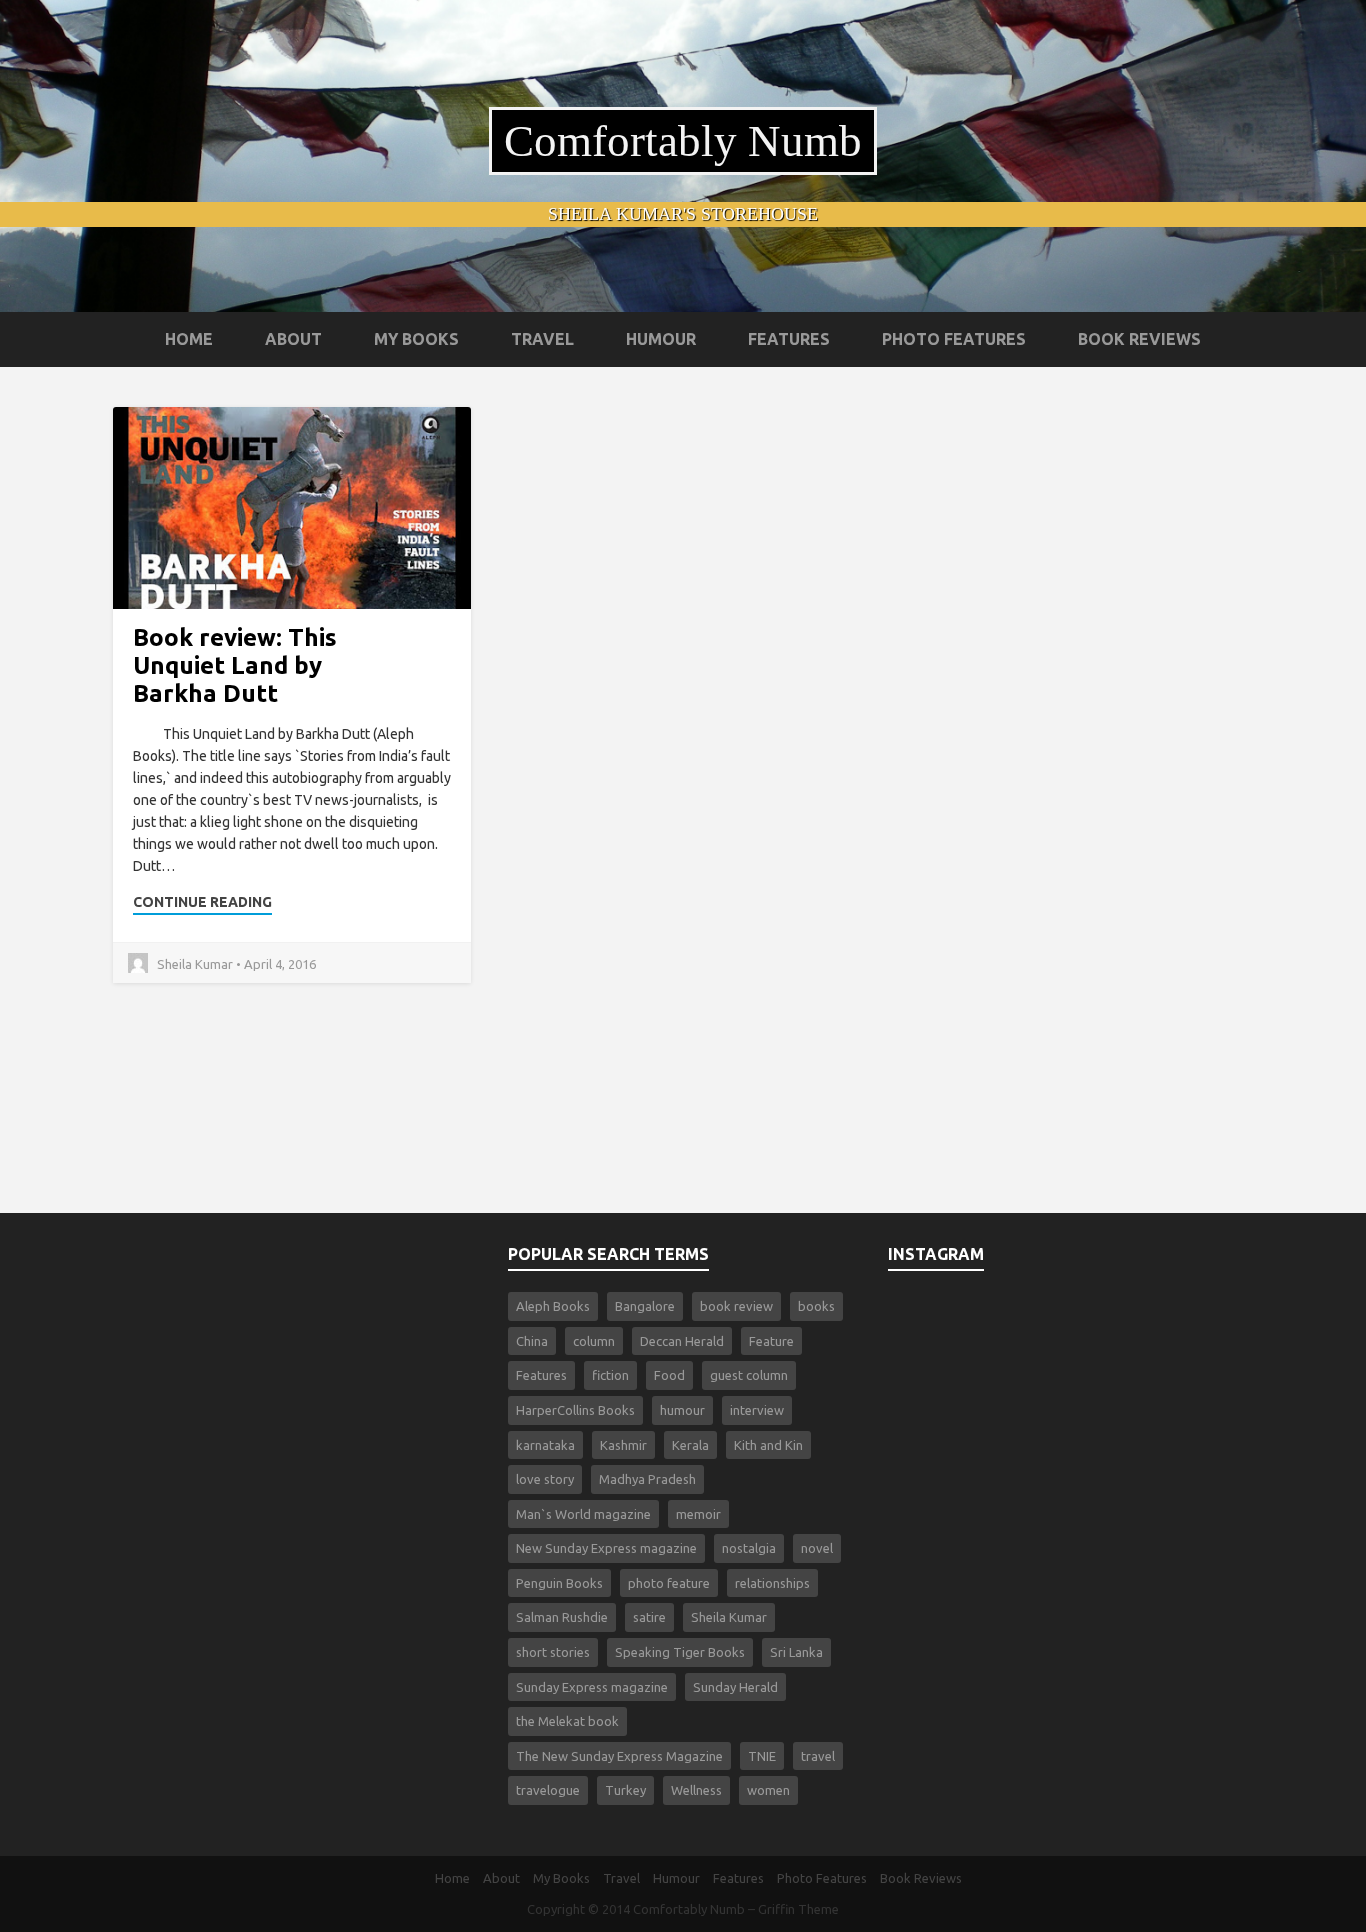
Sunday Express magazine (592, 1687)
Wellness (696, 1790)
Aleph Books (553, 1306)
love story (545, 1479)
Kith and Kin (768, 1445)
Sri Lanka (796, 1652)
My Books (416, 339)
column (594, 1341)
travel (818, 1756)
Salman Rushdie (562, 1617)
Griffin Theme (798, 1909)
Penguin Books (559, 1583)
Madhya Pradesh (647, 1479)
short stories (553, 1652)
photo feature (669, 1583)
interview (757, 1410)
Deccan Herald (682, 1341)
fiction (610, 1375)
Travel (542, 339)
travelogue (548, 1790)
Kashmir (623, 1445)
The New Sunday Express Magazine (619, 1756)
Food (669, 1375)
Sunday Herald (735, 1687)
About (293, 339)
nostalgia (749, 1548)
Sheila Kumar (729, 1617)
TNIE (762, 1756)
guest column (749, 1375)
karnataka (545, 1445)
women (768, 1790)
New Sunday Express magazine (606, 1548)
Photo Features (954, 339)
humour (682, 1410)
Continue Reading (202, 902)
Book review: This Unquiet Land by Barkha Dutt (235, 665)
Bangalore (645, 1306)
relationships (772, 1583)
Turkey (625, 1790)
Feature (771, 1341)
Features (789, 339)
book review (736, 1306)
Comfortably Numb (683, 141)
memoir (698, 1514)
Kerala (690, 1445)
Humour (661, 339)
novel (817, 1548)
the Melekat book (567, 1721)
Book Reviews (1139, 339)
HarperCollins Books (575, 1410)
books (816, 1306)
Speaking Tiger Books (680, 1652)
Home (189, 339)
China (532, 1341)
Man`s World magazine (583, 1514)
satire (649, 1617)
